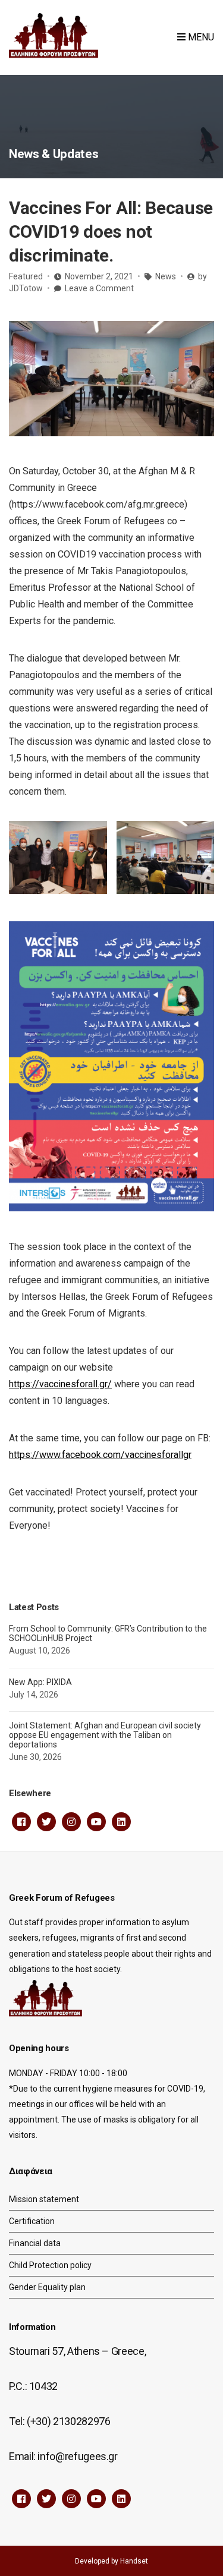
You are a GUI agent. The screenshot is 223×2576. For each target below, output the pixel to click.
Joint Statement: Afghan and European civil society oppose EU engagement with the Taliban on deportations (105, 1735)
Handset (134, 2561)
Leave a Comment (99, 288)
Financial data (35, 2243)
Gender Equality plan (47, 2287)
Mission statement (44, 2199)
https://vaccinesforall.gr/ (60, 1384)
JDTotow (26, 288)
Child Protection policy (50, 2265)
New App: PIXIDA (40, 1682)
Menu (200, 37)
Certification (32, 2221)
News (166, 276)
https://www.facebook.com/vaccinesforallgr (100, 1455)
